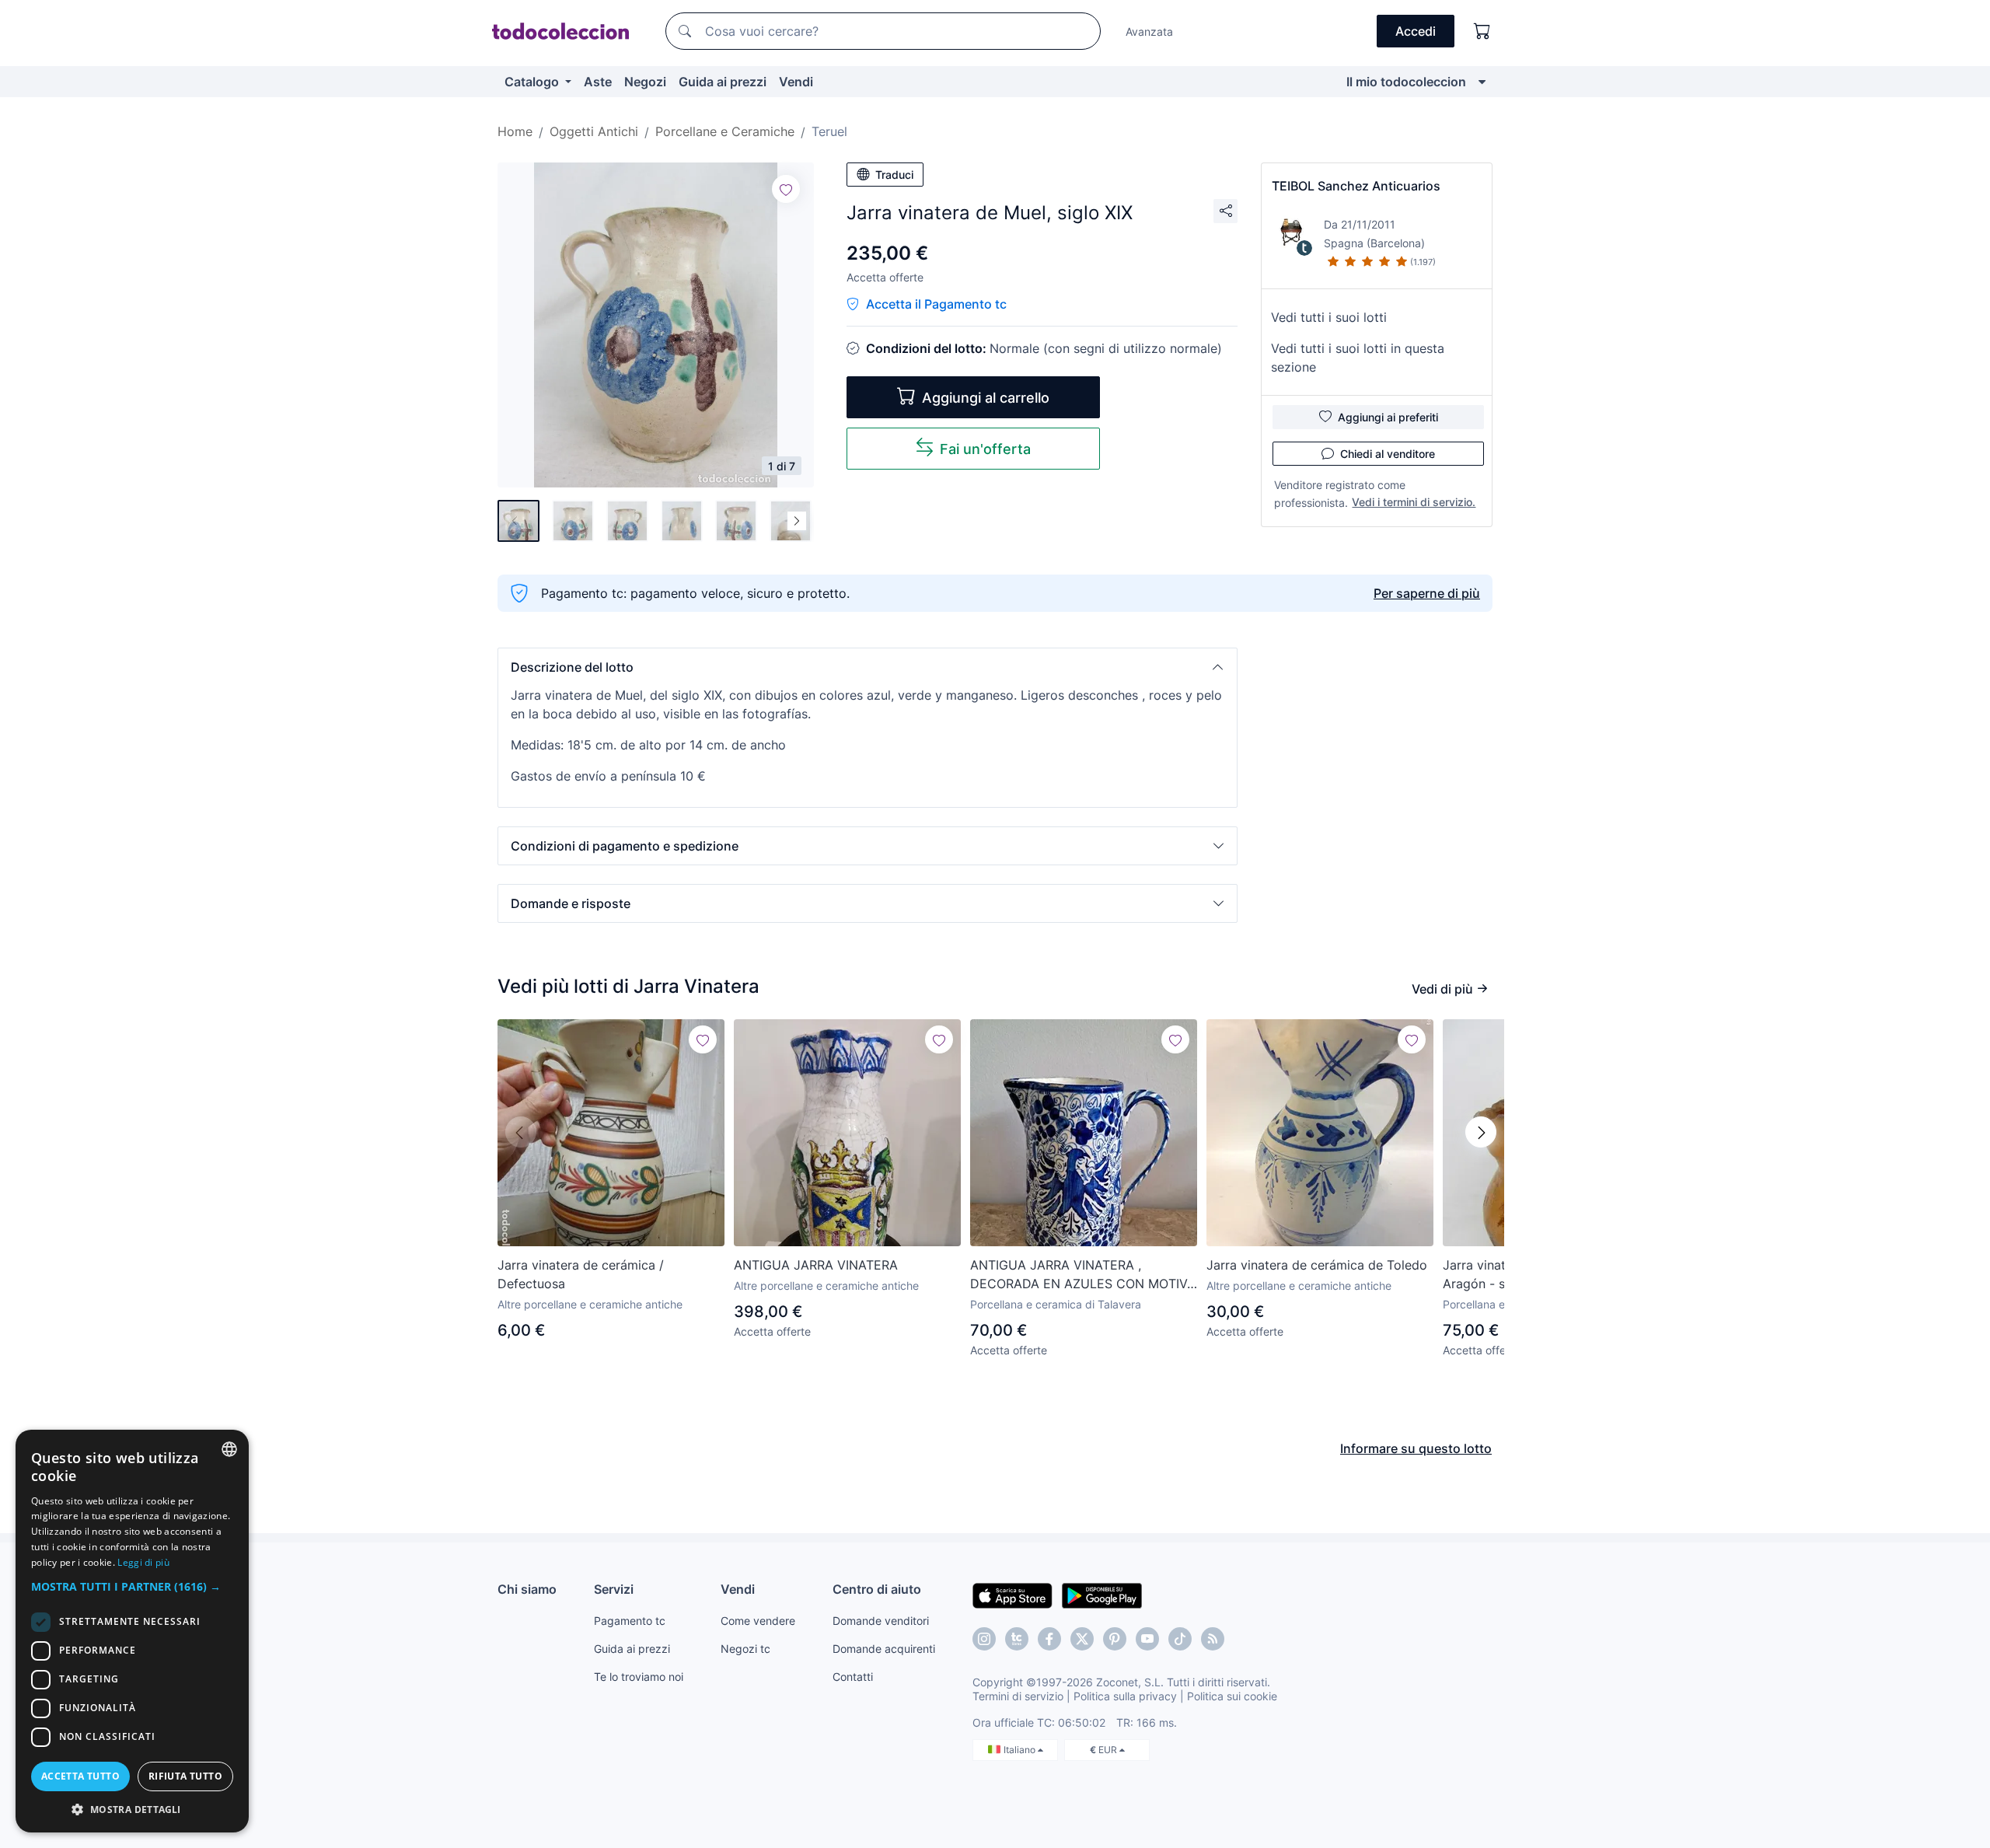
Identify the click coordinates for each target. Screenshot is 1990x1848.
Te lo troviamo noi (639, 1677)
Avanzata (1149, 31)
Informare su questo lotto (1416, 1448)
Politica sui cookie (1232, 1696)
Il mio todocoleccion (1406, 82)
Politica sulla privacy (1125, 1696)
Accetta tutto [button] (80, 1776)
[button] (868, 667)
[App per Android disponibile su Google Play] (1102, 1595)
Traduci (894, 175)
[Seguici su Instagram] (984, 1639)
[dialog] (132, 1631)
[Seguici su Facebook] (1049, 1639)
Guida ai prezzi (723, 82)
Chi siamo (527, 1589)
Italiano (1021, 1750)
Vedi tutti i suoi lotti (1329, 317)
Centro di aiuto (877, 1589)
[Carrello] (1482, 31)
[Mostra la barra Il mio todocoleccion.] (1482, 82)
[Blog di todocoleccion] (1213, 1639)
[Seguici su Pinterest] (1115, 1639)
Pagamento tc (630, 1621)
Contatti (853, 1677)
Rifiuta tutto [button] (185, 1776)
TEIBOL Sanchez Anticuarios (1356, 186)
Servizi (614, 1589)
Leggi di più (143, 1562)
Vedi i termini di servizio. (1414, 502)
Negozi (645, 82)
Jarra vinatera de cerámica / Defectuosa (581, 1274)
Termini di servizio (1018, 1696)
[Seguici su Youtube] (1147, 1639)
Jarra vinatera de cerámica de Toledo (1317, 1265)
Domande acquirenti (884, 1649)
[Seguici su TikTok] (1180, 1639)
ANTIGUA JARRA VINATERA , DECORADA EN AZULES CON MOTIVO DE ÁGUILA (1083, 1275)
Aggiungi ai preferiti (1388, 417)
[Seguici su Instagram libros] (1017, 1639)
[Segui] (786, 189)
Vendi (796, 82)
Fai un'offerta (985, 449)
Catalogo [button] (533, 82)
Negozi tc (745, 1649)
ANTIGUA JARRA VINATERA (816, 1265)
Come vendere (758, 1621)
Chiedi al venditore (1388, 454)
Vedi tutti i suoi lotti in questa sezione (1358, 358)
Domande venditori (881, 1621)
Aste (598, 82)
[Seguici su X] (1082, 1639)
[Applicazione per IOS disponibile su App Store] (1012, 1595)
